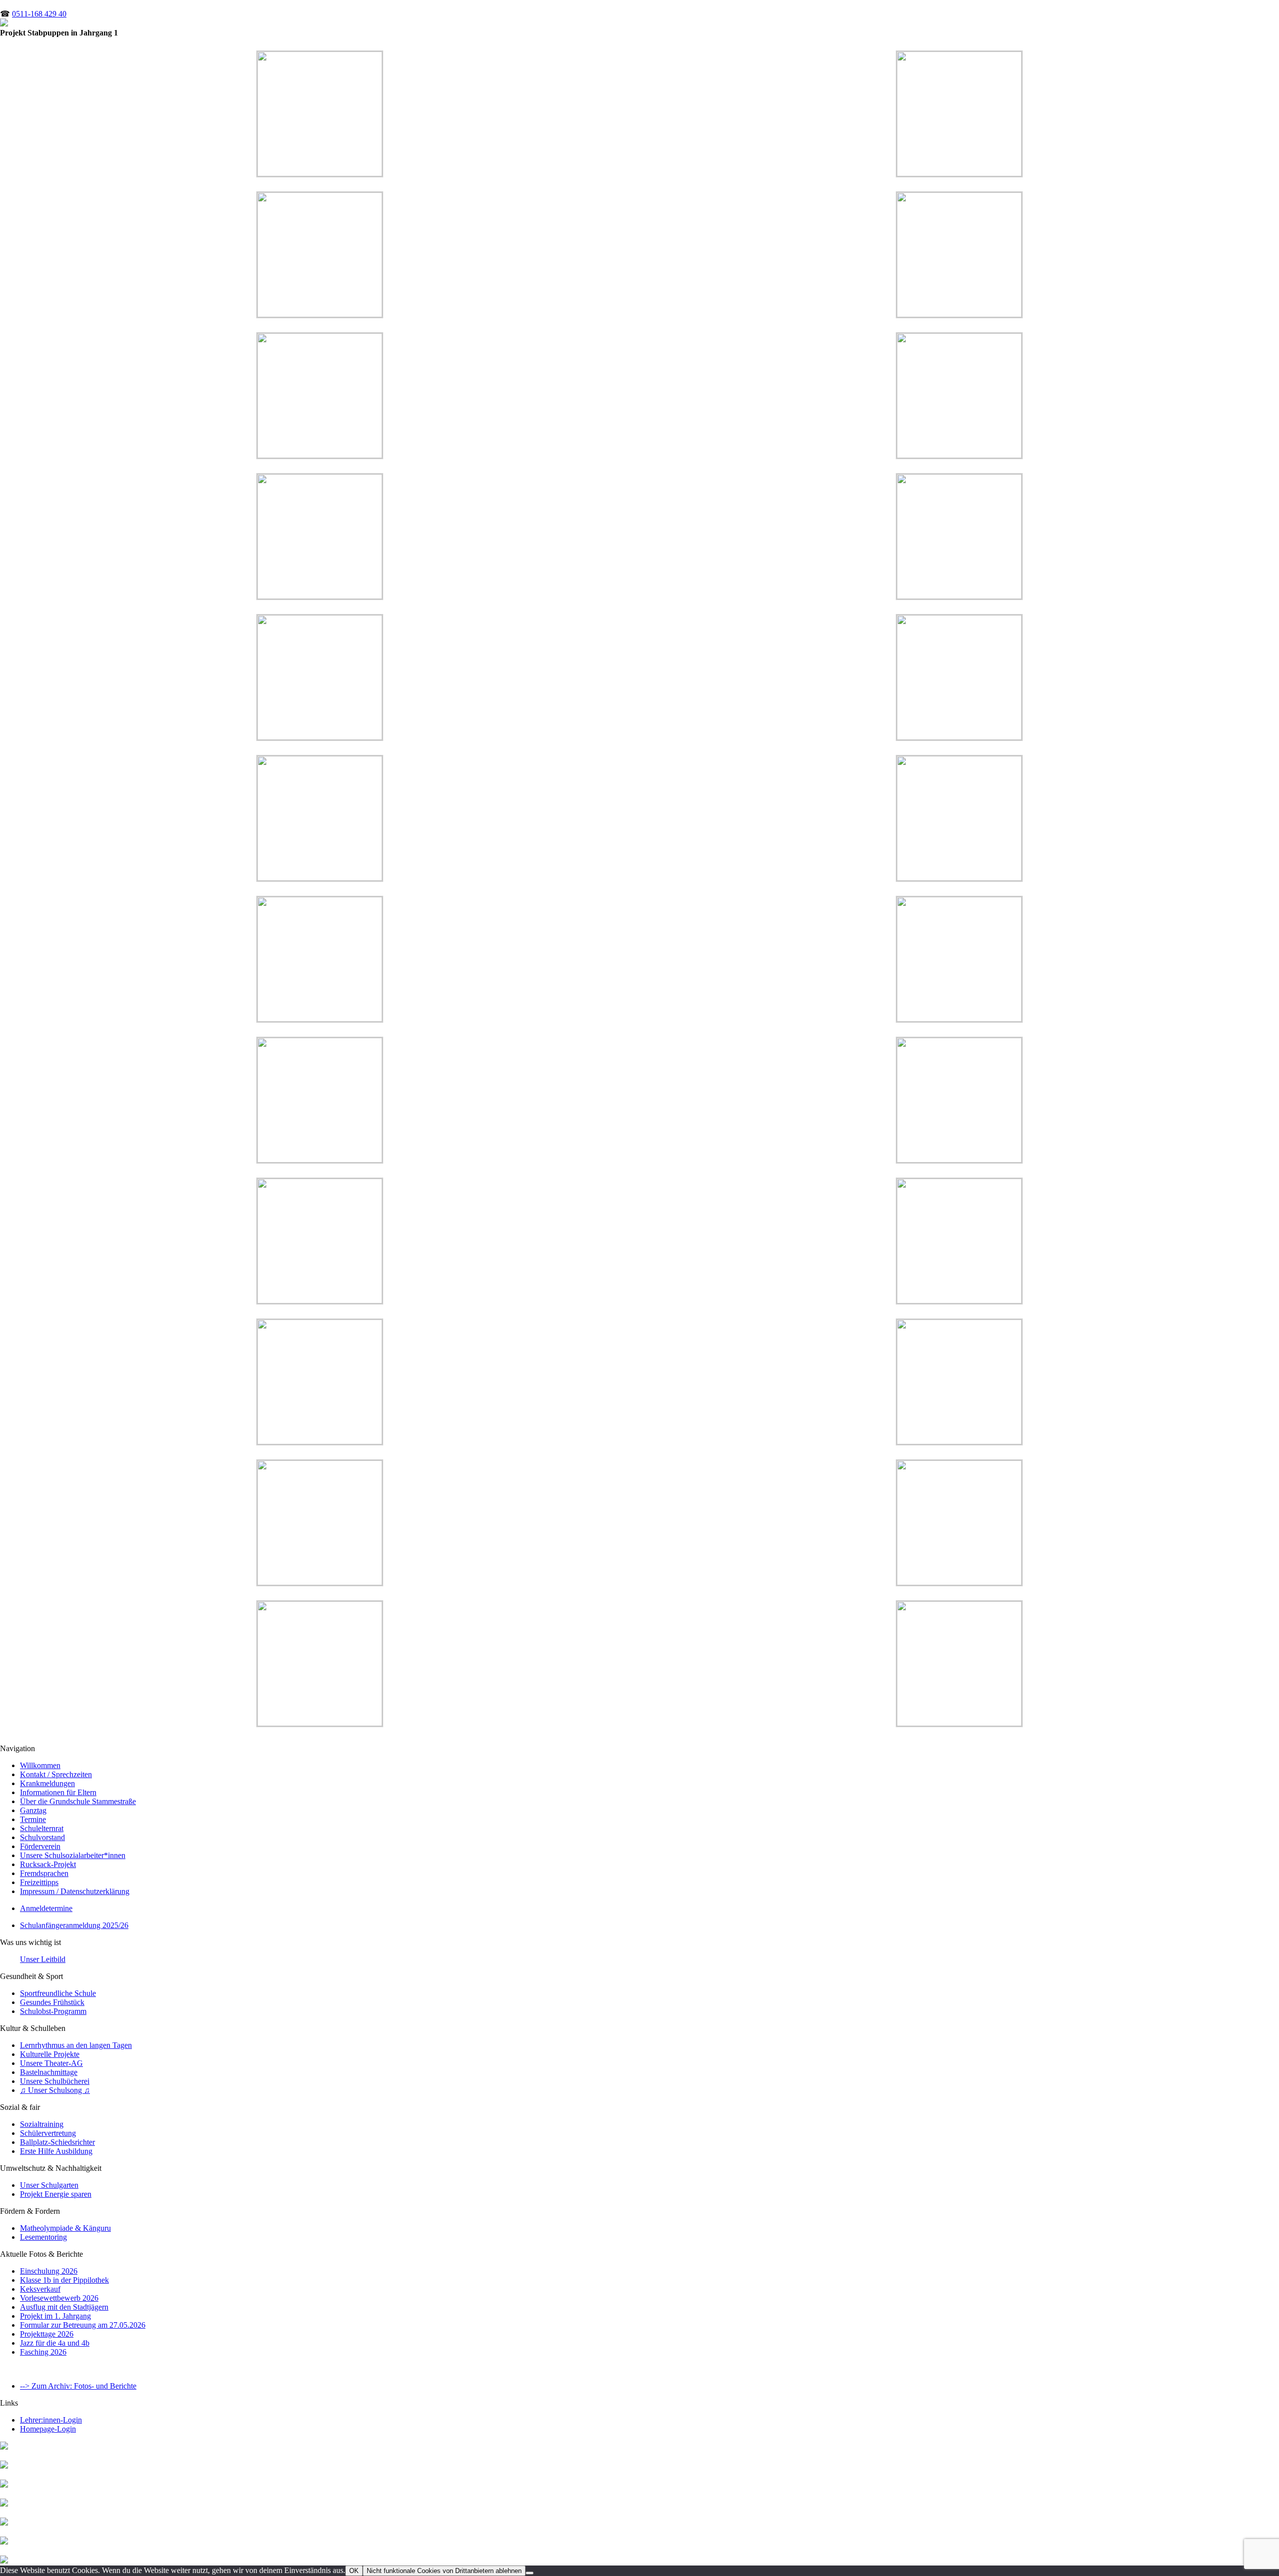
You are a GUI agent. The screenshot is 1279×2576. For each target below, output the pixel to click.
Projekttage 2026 (47, 2334)
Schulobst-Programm (53, 2011)
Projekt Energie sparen (56, 2194)
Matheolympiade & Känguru (65, 2228)
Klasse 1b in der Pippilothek (64, 2280)
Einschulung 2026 (49, 2271)
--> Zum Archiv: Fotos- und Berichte (78, 2386)
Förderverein (40, 1846)
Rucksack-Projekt (48, 1864)
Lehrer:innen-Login (51, 2420)
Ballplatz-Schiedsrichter (57, 2142)
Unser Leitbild (43, 1959)
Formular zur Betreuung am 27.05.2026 (83, 2325)
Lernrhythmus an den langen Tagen (76, 2045)
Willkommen (40, 1765)
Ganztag (33, 1810)
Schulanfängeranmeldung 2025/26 (74, 1925)
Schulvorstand (42, 1837)
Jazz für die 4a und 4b (55, 2343)
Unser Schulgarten (49, 2185)
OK (354, 2571)
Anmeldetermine (46, 1908)
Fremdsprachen (44, 1873)
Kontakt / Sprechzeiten (56, 1774)
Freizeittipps (39, 1882)
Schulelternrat (42, 1828)
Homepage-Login (48, 2429)
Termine (33, 1819)
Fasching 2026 (43, 2352)
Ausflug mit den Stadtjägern (64, 2307)
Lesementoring (43, 2237)
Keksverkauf (40, 2289)
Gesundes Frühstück (52, 2002)
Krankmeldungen (47, 1783)
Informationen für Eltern (58, 1792)
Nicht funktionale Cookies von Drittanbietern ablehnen (444, 2571)
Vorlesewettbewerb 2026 (59, 2298)
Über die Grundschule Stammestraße (78, 1801)
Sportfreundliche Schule (58, 1993)
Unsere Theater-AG (51, 2063)
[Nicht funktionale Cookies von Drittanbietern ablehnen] (530, 2573)
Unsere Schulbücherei (55, 2081)
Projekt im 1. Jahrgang (55, 2316)
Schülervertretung (48, 2133)
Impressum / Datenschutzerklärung (75, 1891)
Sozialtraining (42, 2124)
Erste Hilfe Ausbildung (56, 2151)
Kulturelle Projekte (50, 2054)
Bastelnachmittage (49, 2072)
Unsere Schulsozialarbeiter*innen (73, 1855)
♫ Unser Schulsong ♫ (55, 2090)
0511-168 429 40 (39, 14)
